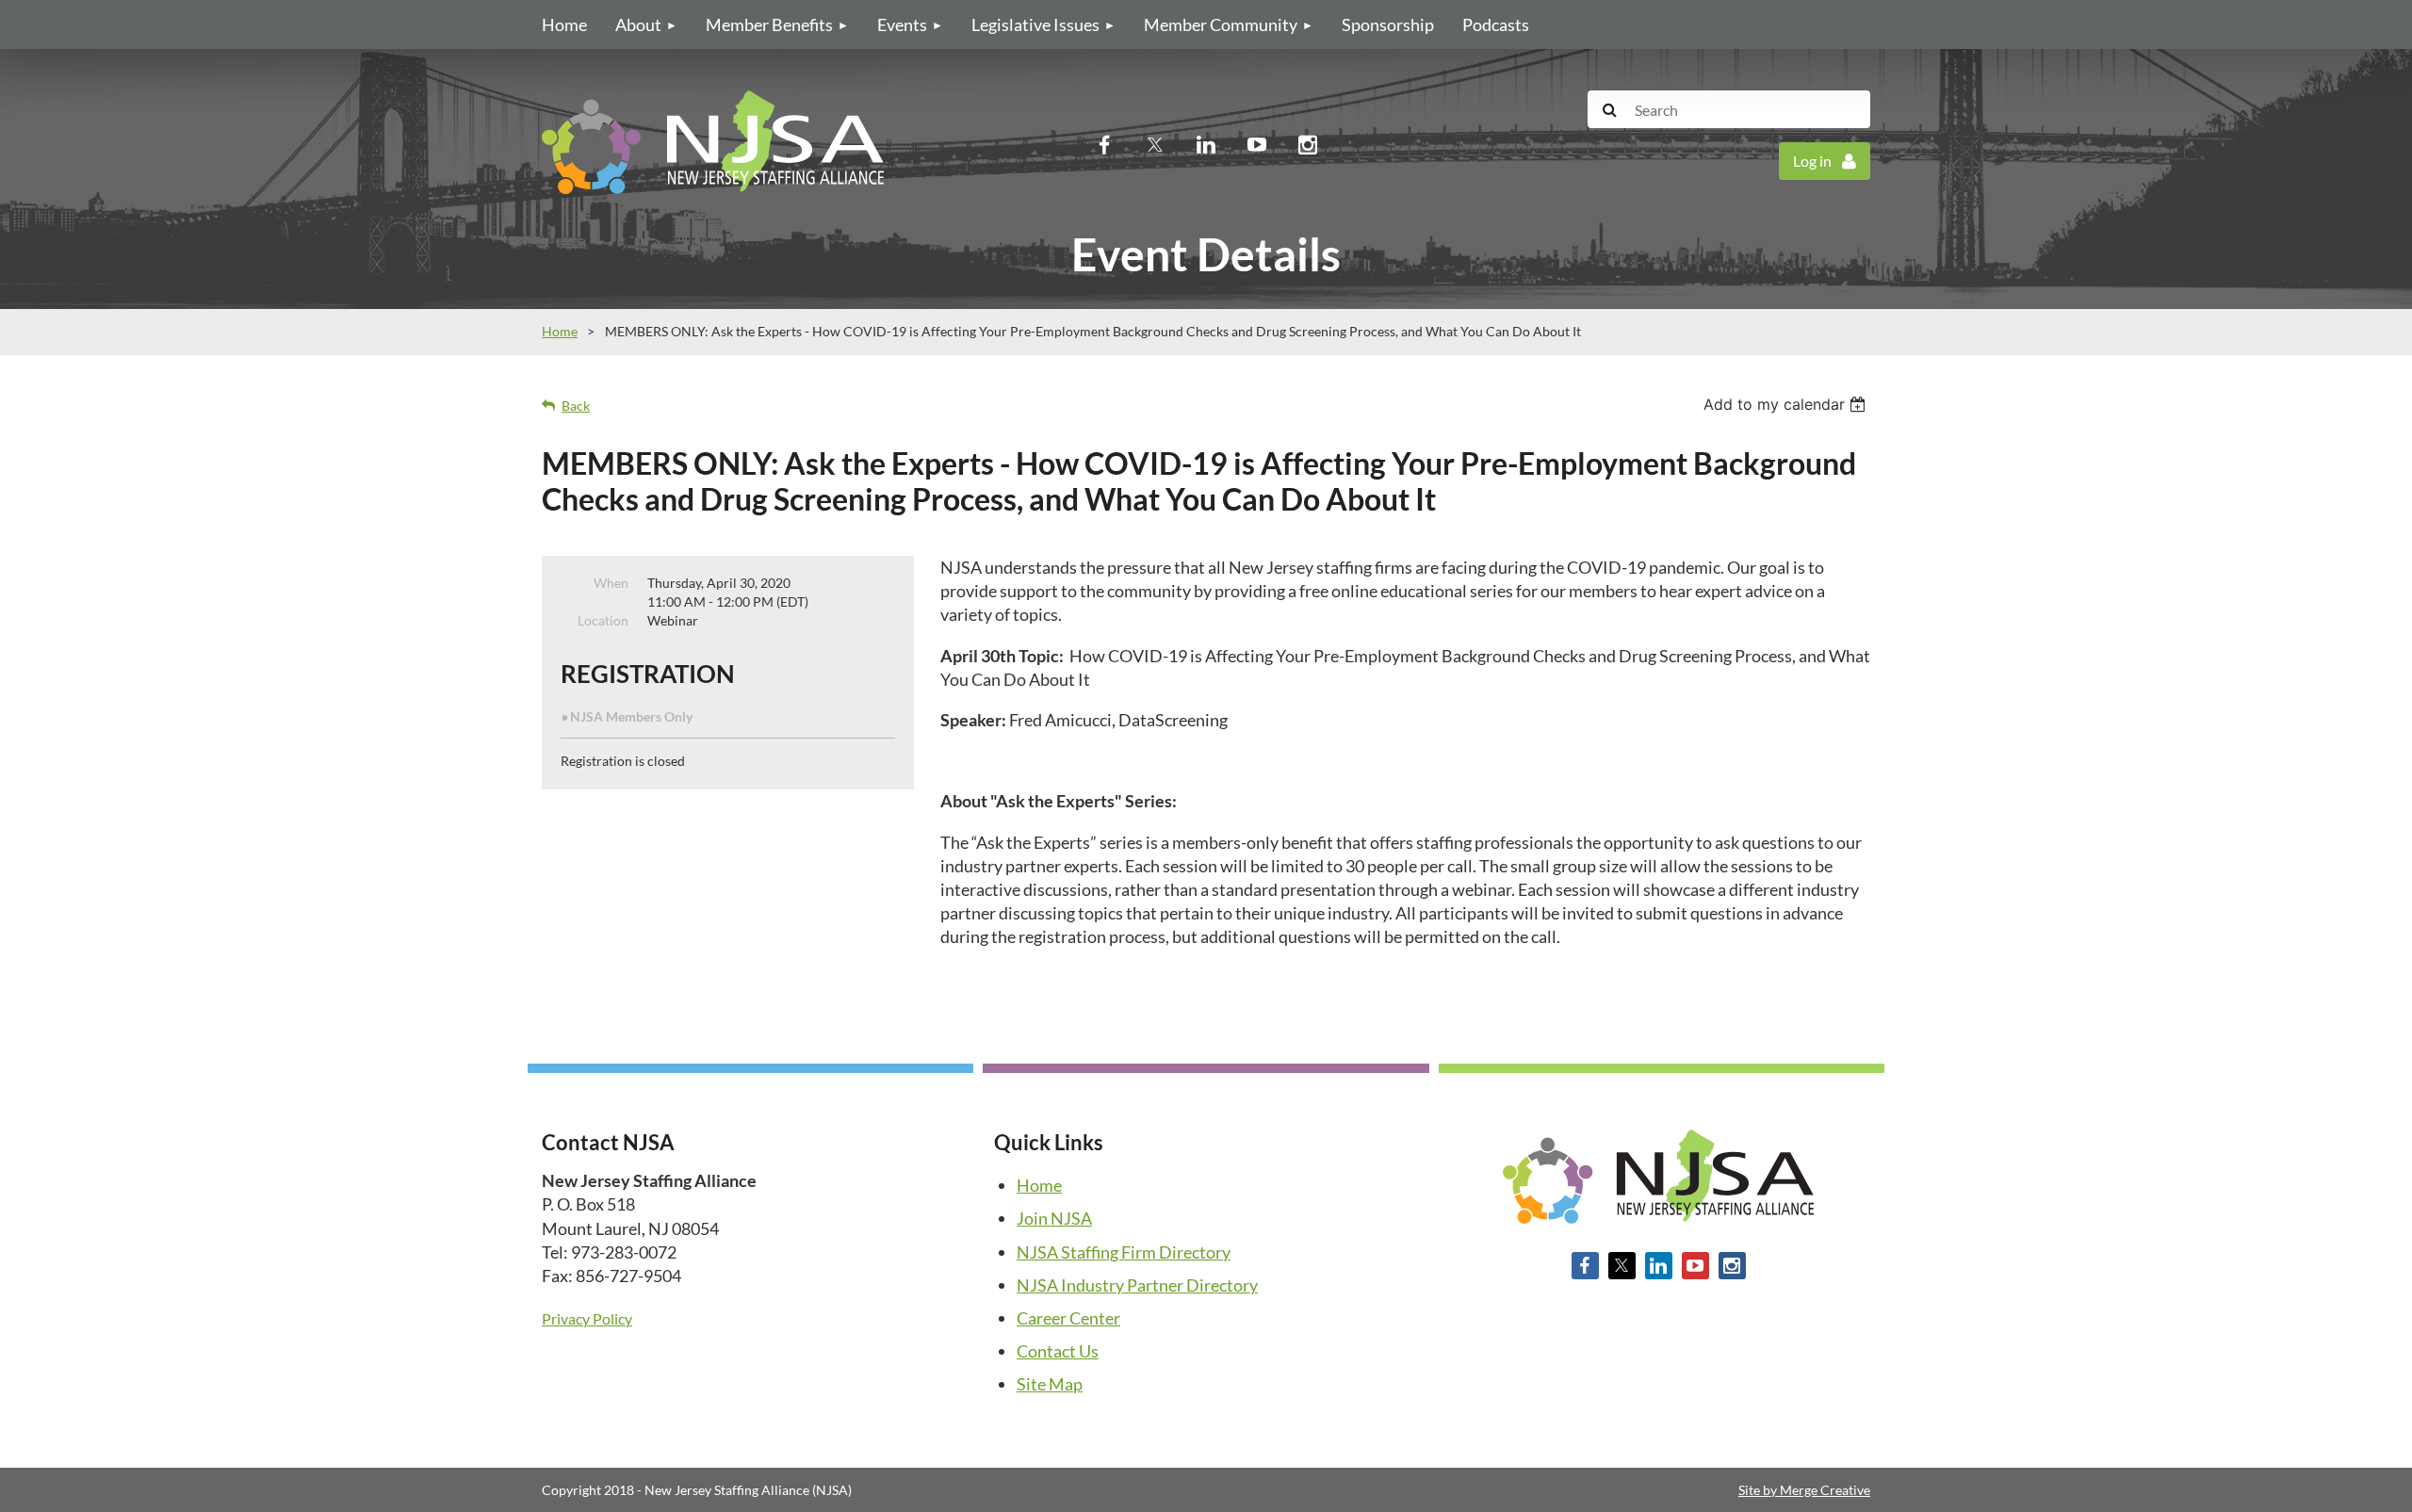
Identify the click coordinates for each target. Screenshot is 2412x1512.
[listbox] (1787, 404)
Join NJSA (1054, 1218)
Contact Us (1058, 1351)
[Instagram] (1308, 144)
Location (603, 620)
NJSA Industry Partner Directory (1137, 1285)
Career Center (1068, 1318)
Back (576, 406)
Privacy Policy (587, 1318)
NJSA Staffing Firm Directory (1124, 1252)
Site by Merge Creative (1804, 1490)
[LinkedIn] (1206, 144)
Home (560, 331)
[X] (1155, 144)
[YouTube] (1257, 144)
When (611, 583)
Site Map (1050, 1384)
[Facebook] (1104, 144)
